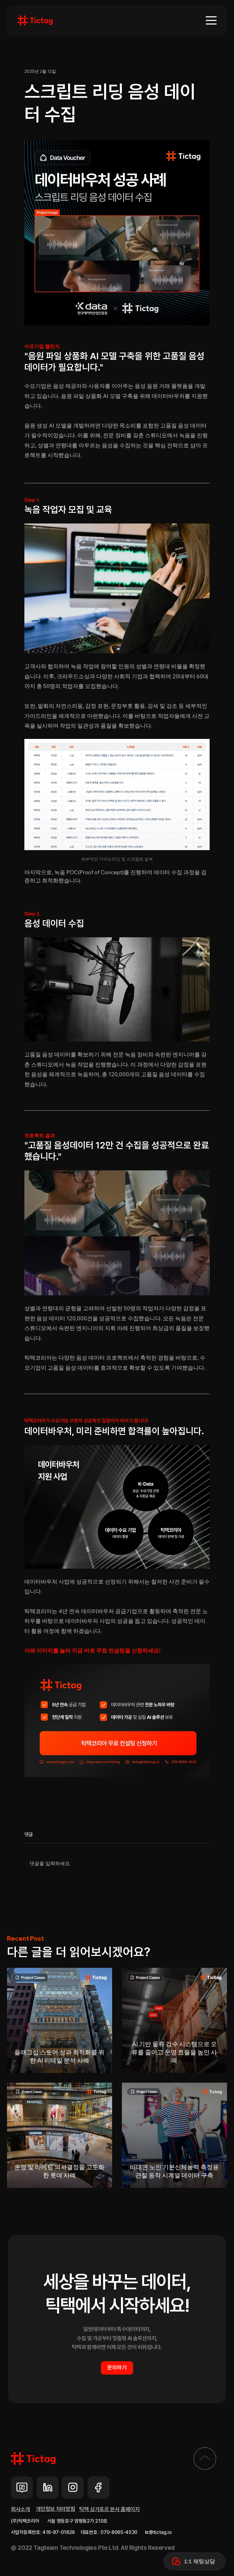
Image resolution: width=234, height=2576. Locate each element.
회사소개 (21, 2509)
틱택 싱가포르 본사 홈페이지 (110, 2509)
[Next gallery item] (202, 990)
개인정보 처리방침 (56, 2509)
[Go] (205, 2458)
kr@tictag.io (158, 2532)
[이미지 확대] (103, 989)
